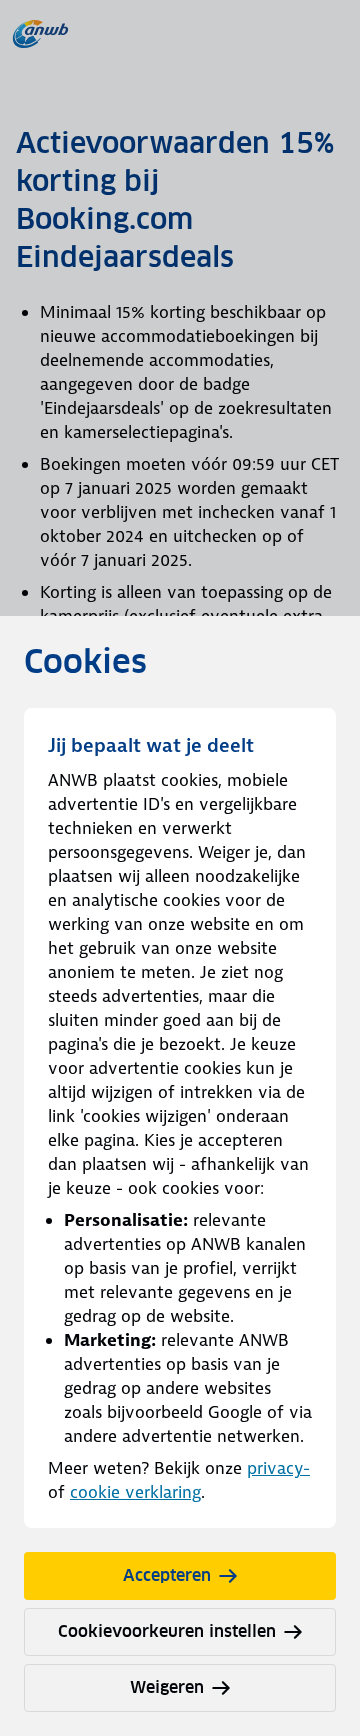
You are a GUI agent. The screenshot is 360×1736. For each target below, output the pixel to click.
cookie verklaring (135, 1492)
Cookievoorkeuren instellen (167, 1631)
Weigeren (167, 1687)
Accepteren (167, 1575)
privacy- (278, 1468)
